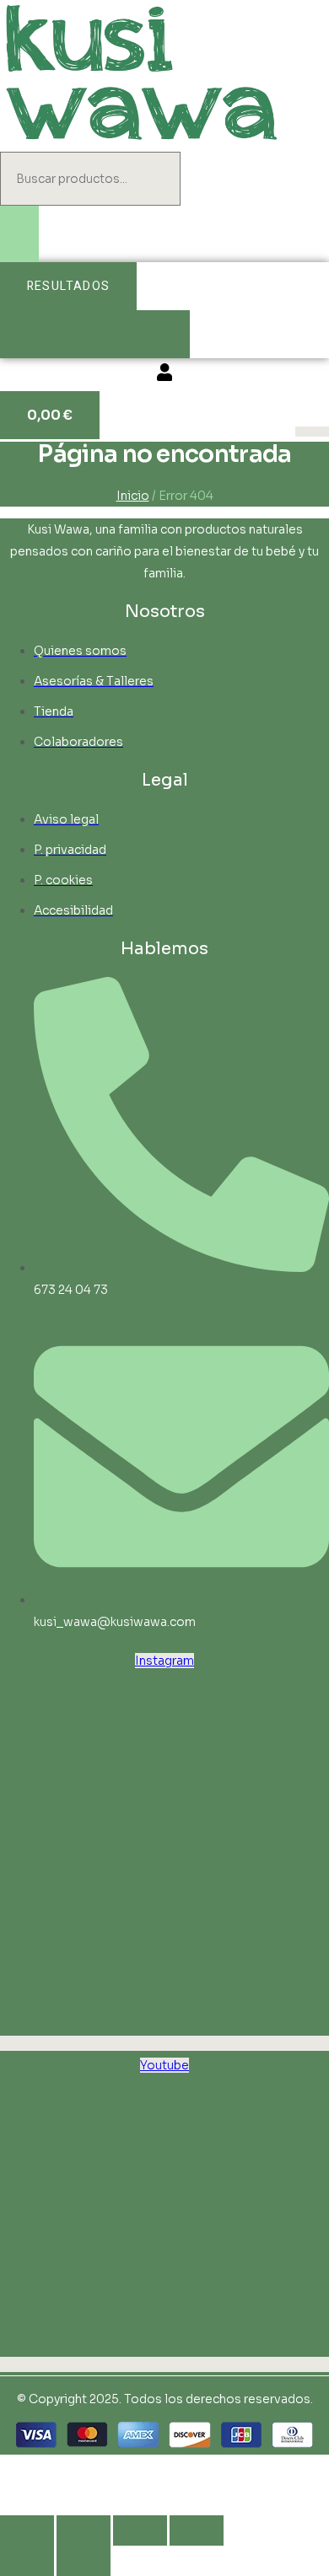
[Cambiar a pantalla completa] (84, 2530)
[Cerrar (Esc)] (197, 2530)
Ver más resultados (95, 334)
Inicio (133, 496)
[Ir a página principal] (141, 141)
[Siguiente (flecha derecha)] (84, 2561)
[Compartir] (140, 2530)
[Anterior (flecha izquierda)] (27, 2561)
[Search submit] (19, 234)
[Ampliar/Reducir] (27, 2530)
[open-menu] (312, 432)
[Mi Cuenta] (164, 375)
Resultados (68, 286)
